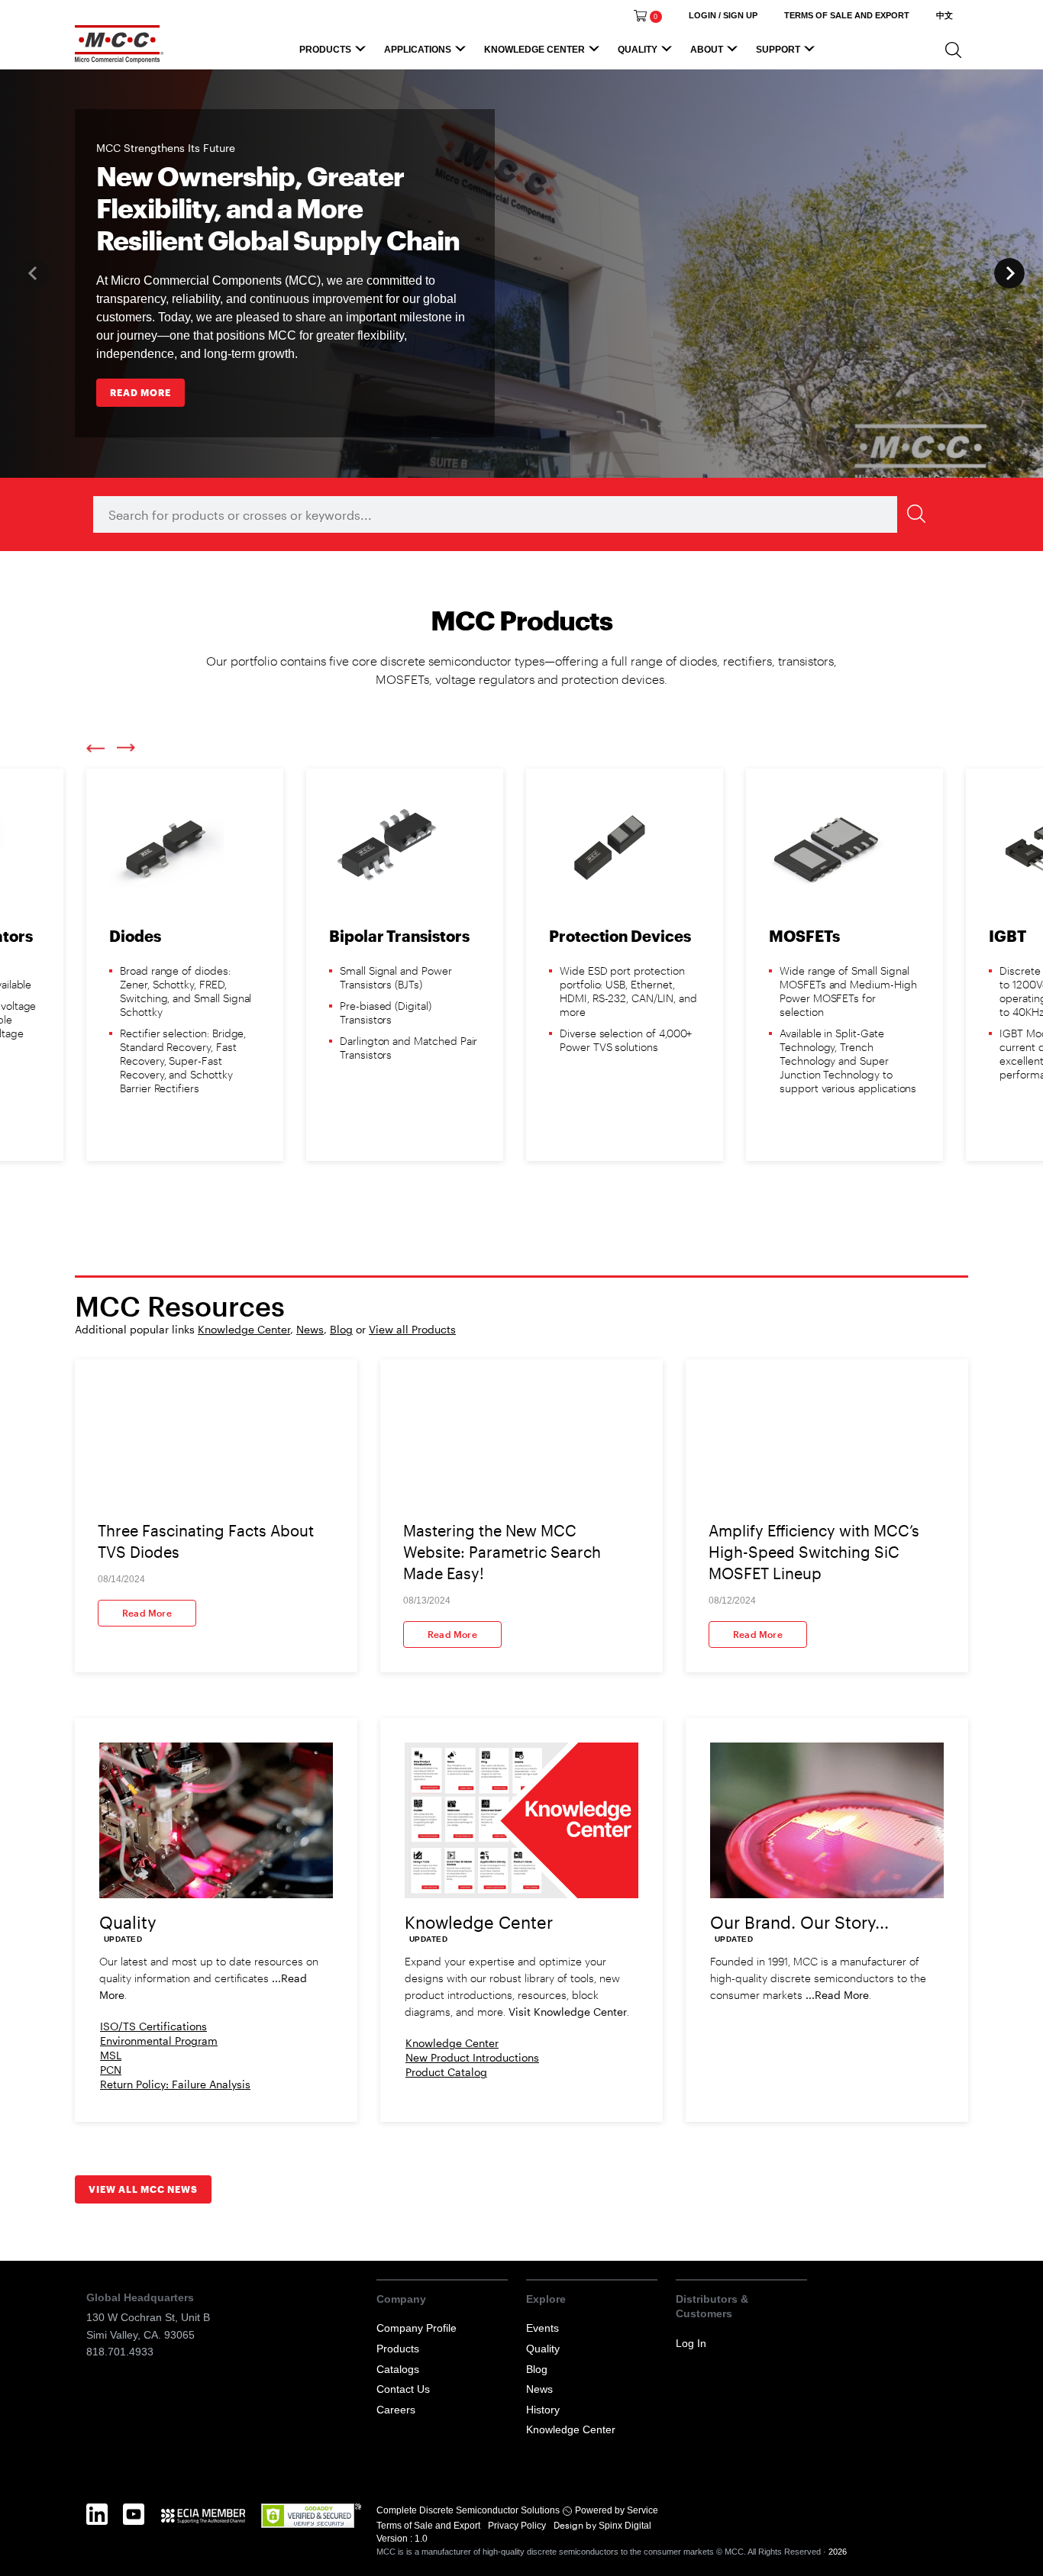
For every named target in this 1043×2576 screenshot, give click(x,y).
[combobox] (514, 514)
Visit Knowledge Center (568, 2012)
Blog (341, 1329)
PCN (111, 2070)
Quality (638, 50)
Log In (691, 2343)
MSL (111, 2055)
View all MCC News (143, 2189)
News (310, 1329)
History (543, 2410)
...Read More (837, 1995)
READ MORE (140, 392)
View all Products (412, 1329)
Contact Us (403, 2389)
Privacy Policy (518, 2526)
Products (325, 50)
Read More (147, 1613)
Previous (95, 748)
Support (778, 50)
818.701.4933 (120, 2352)
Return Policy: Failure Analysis (175, 2084)
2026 (838, 2552)
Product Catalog (446, 2072)
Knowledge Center (534, 50)
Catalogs (398, 2369)
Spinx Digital (624, 2526)
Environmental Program (159, 2041)
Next (1009, 273)
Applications (418, 50)
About (707, 50)
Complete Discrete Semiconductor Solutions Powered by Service (517, 2510)
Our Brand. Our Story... (799, 1922)
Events (542, 2328)
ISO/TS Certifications (153, 2026)
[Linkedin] (97, 2531)
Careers (396, 2410)
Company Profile (417, 2328)
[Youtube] (134, 2531)
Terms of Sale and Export (429, 2526)
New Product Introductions (472, 2057)
